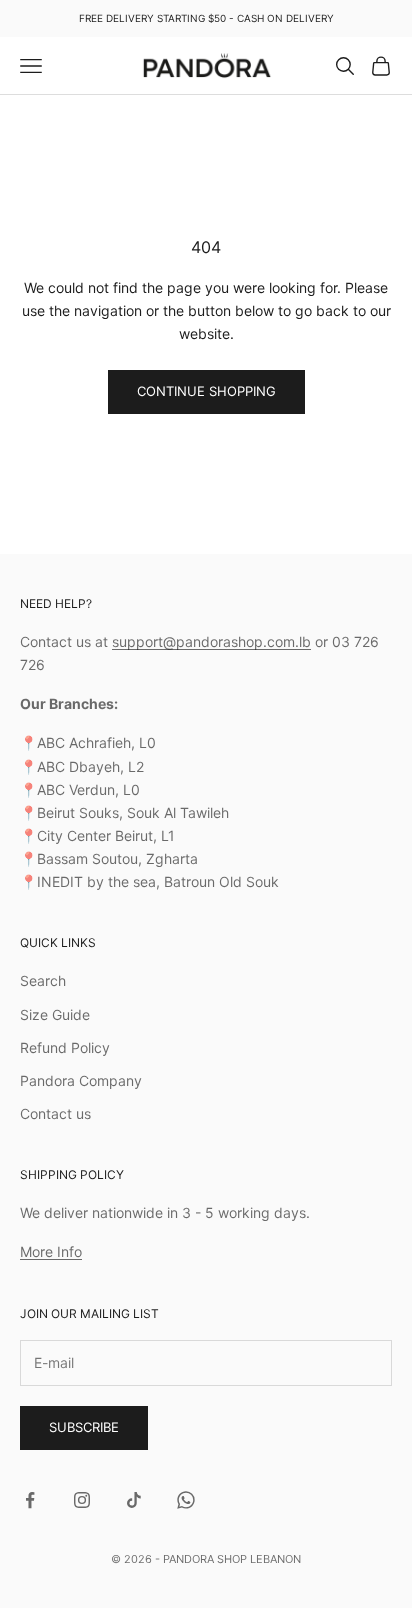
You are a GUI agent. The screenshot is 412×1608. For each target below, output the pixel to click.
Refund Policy (65, 1047)
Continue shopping (206, 391)
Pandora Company (81, 1080)
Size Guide (55, 1014)
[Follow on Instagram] (82, 1500)
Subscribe (84, 1427)
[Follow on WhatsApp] (186, 1500)
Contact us (55, 1113)
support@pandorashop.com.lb (211, 641)
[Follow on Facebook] (30, 1500)
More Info (51, 1251)
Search (43, 980)
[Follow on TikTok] (134, 1500)
